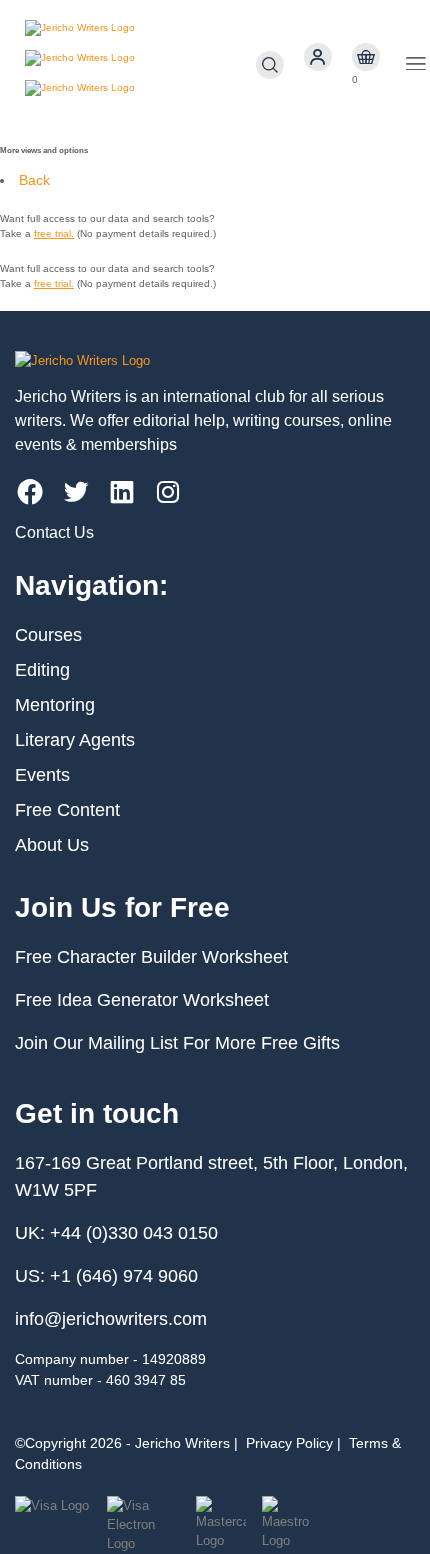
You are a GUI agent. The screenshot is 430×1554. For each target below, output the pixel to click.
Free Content (67, 810)
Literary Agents (75, 740)
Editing (42, 670)
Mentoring (55, 705)
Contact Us (54, 532)
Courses (48, 635)
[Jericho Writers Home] (140, 65)
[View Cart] (366, 57)
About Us (52, 845)
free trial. (54, 233)
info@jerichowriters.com (111, 1319)
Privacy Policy (289, 1443)
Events (42, 775)
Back (34, 180)
